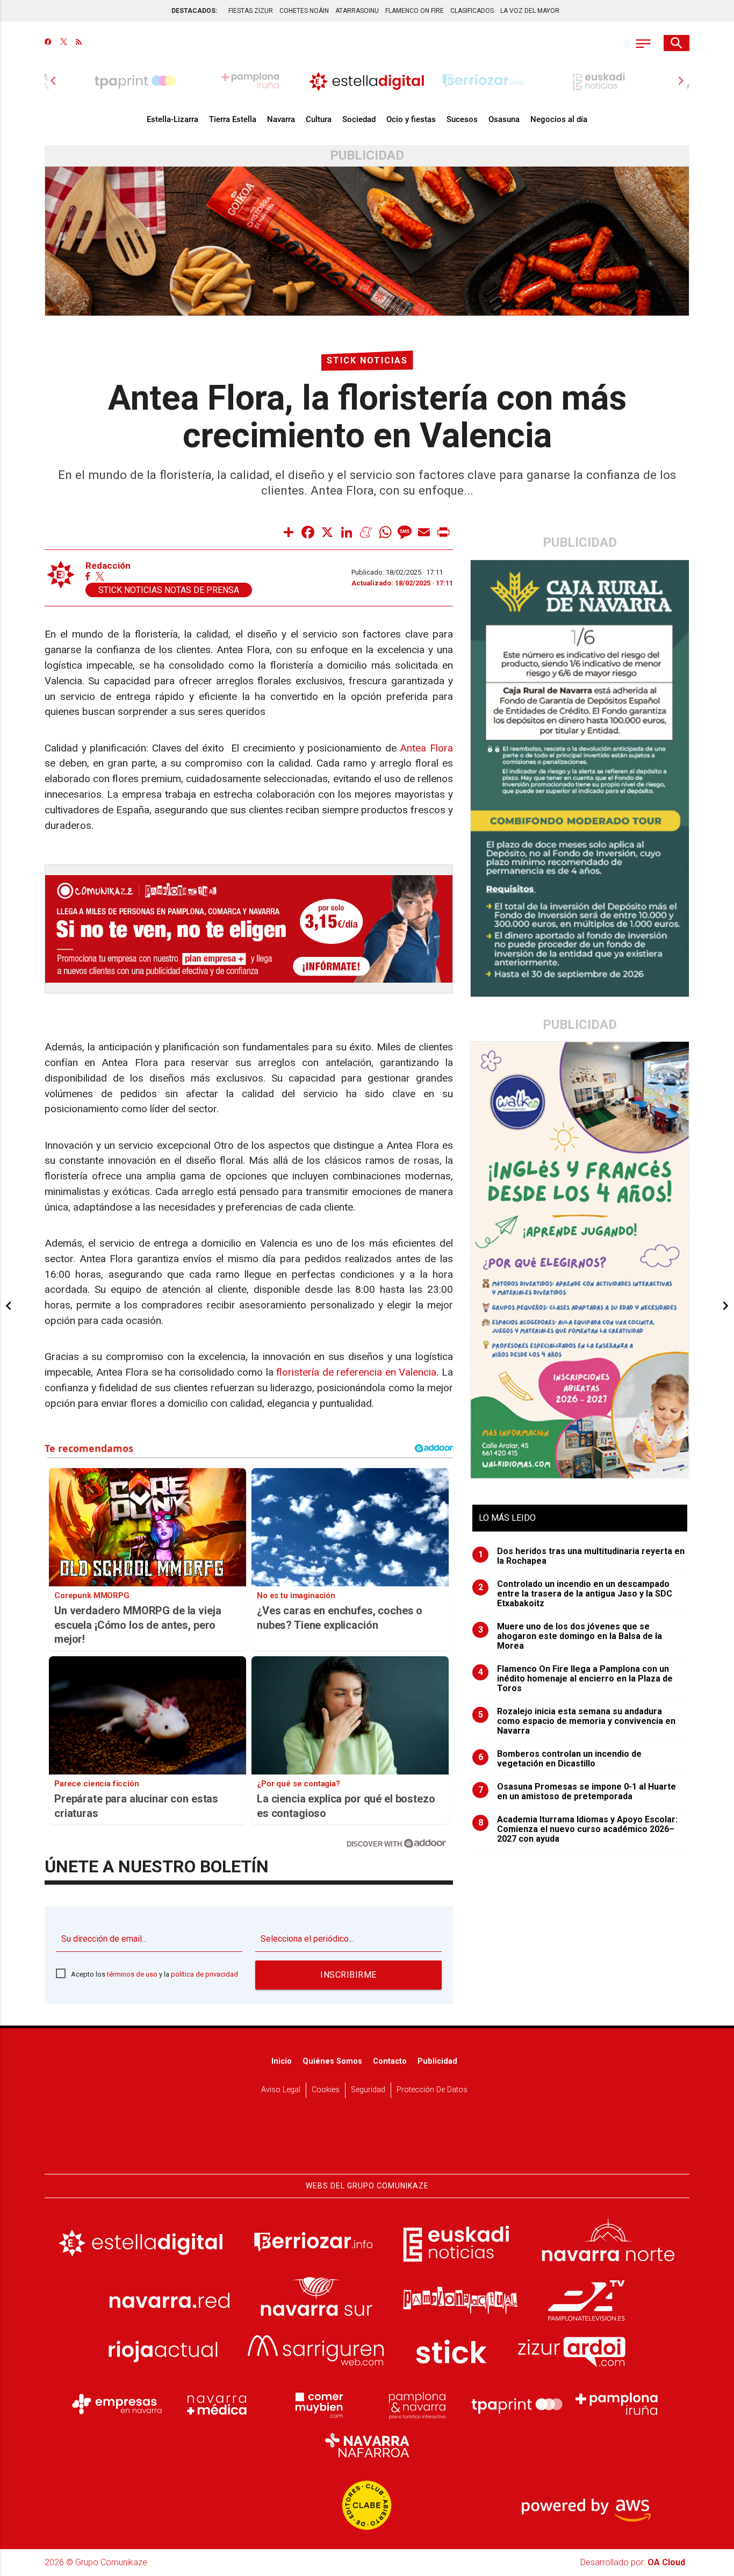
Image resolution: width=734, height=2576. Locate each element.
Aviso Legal (281, 2090)
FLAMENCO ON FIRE (415, 11)
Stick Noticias (367, 360)
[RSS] (79, 43)
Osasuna (504, 119)
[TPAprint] (517, 2404)
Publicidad (437, 2061)
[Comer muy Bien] (317, 2404)
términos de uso (132, 1974)
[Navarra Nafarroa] (367, 2445)
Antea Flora (426, 748)
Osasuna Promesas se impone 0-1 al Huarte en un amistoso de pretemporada (577, 1792)
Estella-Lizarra (172, 119)
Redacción (108, 566)
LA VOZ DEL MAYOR (530, 11)
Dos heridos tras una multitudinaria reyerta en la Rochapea (582, 1556)
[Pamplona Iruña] (617, 2404)
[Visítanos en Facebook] (48, 43)
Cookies (326, 2090)
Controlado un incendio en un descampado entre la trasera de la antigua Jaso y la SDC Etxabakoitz (575, 1594)
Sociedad (359, 119)
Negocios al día (559, 119)
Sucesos (462, 119)
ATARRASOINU (357, 11)
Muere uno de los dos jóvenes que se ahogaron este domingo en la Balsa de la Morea (570, 1636)
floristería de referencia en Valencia (356, 1372)
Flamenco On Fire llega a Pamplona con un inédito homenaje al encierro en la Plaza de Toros (576, 1679)
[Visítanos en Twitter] (64, 43)
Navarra (281, 119)
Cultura (319, 119)
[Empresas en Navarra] (117, 2404)
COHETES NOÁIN (304, 11)
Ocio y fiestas (411, 119)
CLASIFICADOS (472, 11)
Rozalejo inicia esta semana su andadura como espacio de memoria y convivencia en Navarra (577, 1721)
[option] (367, 81)
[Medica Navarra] (217, 2404)
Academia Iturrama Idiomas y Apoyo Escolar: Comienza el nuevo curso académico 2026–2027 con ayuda (578, 1829)
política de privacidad (204, 1974)
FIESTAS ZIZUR (251, 11)
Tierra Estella (233, 119)
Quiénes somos (332, 2061)
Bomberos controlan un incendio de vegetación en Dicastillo (560, 1759)
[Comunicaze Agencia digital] (367, 2141)
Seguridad (368, 2090)
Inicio (282, 2061)
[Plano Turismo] (417, 2404)
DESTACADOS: (194, 11)
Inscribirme (348, 1975)
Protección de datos (432, 2090)
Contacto (390, 2061)
